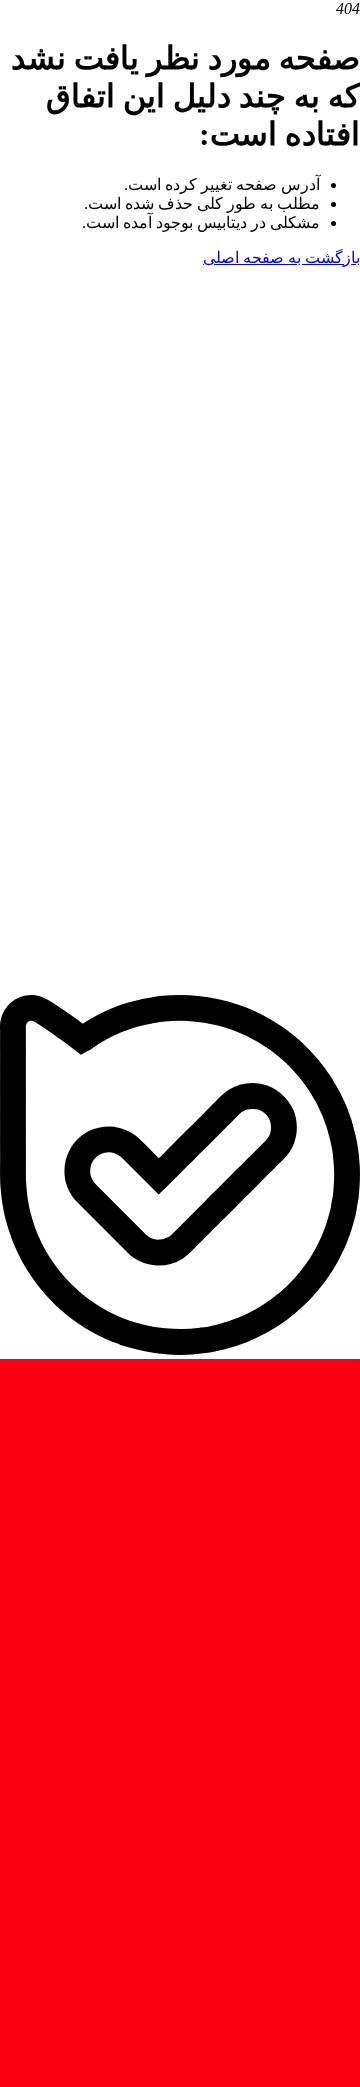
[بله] (180, 1349)
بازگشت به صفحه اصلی (281, 257)
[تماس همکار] (180, 985)
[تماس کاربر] (180, 621)
